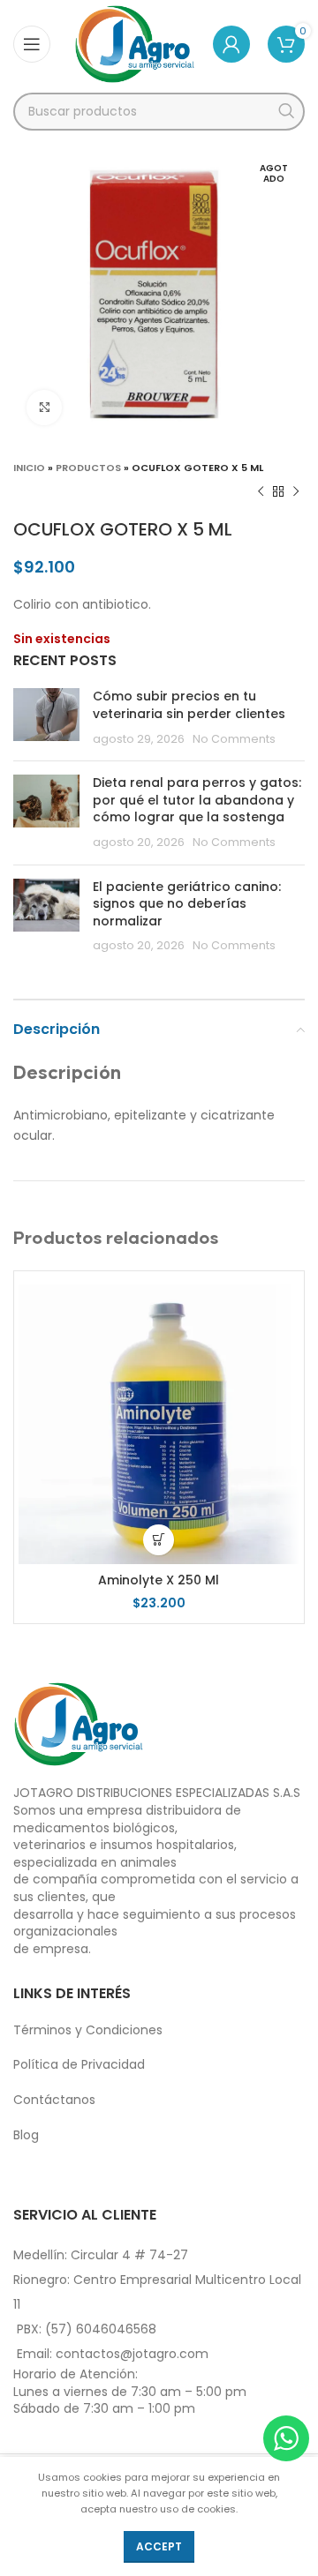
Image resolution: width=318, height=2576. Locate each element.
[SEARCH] (286, 112)
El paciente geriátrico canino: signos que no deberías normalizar (187, 904)
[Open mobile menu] (32, 44)
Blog (26, 2135)
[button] (159, 1540)
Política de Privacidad (79, 2064)
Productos (88, 468)
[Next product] (296, 492)
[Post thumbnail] (46, 718)
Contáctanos (54, 2100)
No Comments (234, 739)
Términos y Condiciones (88, 2030)
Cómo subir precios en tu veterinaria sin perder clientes (189, 705)
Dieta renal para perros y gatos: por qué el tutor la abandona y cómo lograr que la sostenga (197, 800)
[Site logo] (135, 43)
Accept (159, 2546)
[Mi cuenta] (231, 44)
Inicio (29, 468)
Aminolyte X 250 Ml (159, 1580)
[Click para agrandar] (44, 408)
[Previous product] (261, 492)
